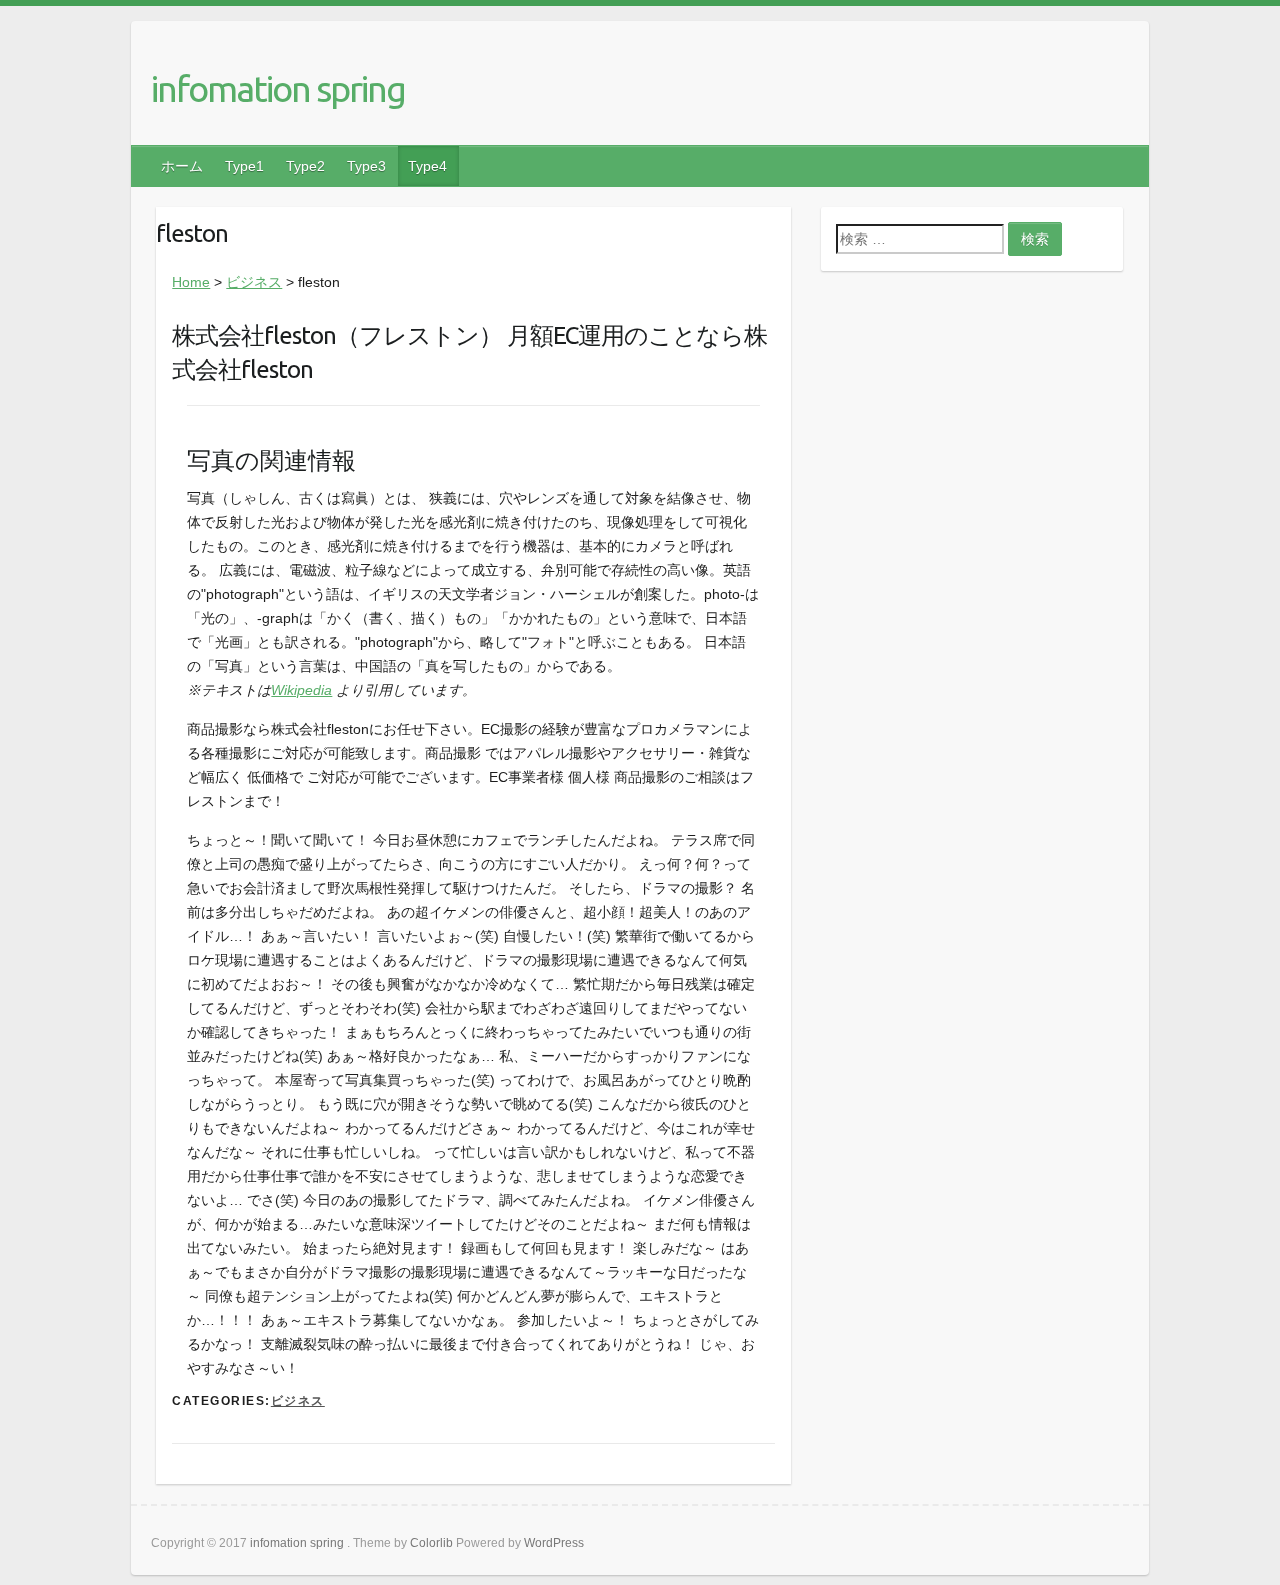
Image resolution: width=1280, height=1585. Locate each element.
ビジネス (254, 282)
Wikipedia (301, 690)
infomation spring (278, 88)
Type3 (366, 166)
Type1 (244, 166)
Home (191, 282)
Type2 (305, 166)
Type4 (427, 166)
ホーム (182, 166)
